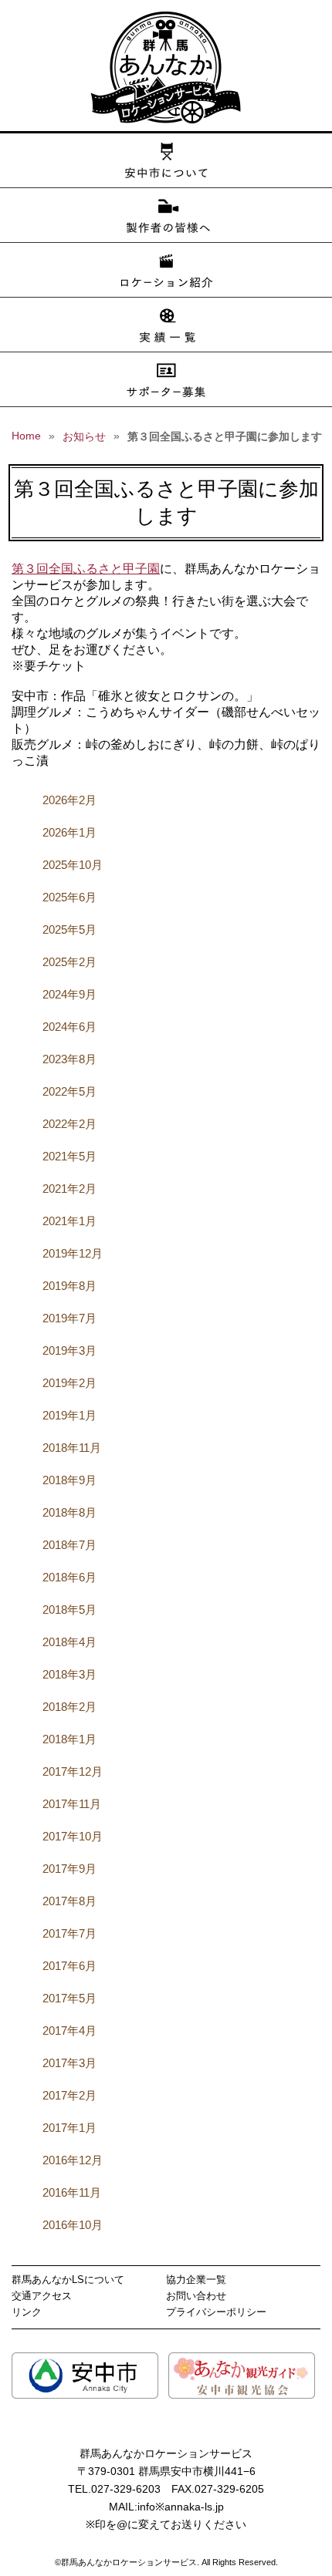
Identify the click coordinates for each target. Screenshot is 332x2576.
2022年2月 (69, 1124)
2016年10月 (73, 2225)
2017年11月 (72, 1804)
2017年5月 (69, 1998)
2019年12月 (73, 1253)
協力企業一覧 (196, 2280)
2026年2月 (69, 800)
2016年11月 (72, 2192)
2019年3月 (69, 1350)
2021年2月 (69, 1189)
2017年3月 (69, 2063)
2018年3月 (69, 1674)
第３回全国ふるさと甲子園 (86, 569)
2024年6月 (69, 1027)
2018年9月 (69, 1480)
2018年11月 (72, 1448)
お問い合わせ (196, 2296)
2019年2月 (69, 1383)
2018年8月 (69, 1512)
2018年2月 (69, 1707)
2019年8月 (69, 1286)
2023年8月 (69, 1059)
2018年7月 (69, 1545)
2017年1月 (69, 2128)
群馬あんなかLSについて (68, 2280)
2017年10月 (73, 1836)
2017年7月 (69, 1933)
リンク (27, 2312)
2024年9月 (69, 994)
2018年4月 (69, 1642)
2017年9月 (69, 1869)
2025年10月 (73, 865)
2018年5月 (69, 1610)
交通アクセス (42, 2296)
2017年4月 (69, 2030)
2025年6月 (69, 897)
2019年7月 (69, 1318)
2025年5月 (69, 929)
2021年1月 (69, 1221)
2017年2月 (69, 2095)
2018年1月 (69, 1739)
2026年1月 (69, 832)
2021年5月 (69, 1156)
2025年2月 (69, 962)
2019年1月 (69, 1415)
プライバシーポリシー (216, 2312)
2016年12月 (73, 2160)
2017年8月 (69, 1901)
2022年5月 (69, 1091)
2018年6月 (69, 1577)
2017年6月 (69, 1966)
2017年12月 (73, 1771)
